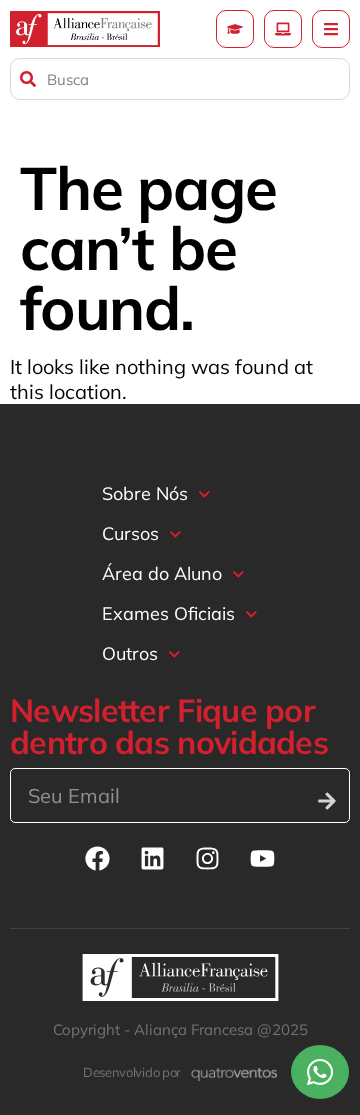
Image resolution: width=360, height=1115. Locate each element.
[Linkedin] (153, 858)
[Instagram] (208, 858)
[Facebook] (98, 858)
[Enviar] (327, 801)
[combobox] (180, 79)
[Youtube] (263, 858)
